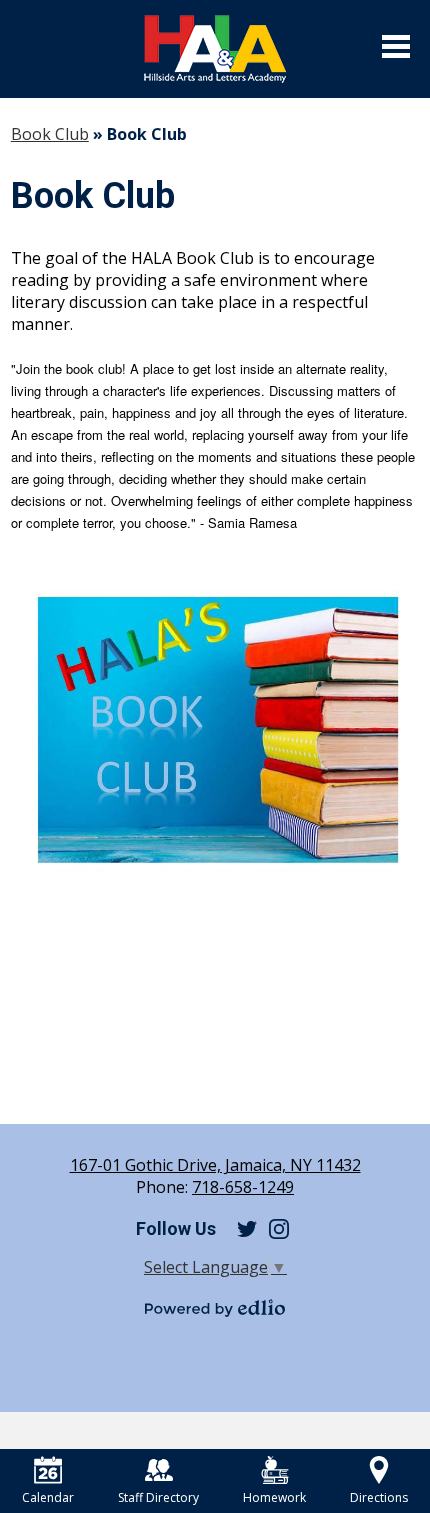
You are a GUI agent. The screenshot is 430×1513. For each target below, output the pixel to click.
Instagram (279, 1229)
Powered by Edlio (215, 1308)
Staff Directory (158, 1497)
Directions (379, 1497)
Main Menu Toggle (396, 46)
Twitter (247, 1229)
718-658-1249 (243, 1187)
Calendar (48, 1497)
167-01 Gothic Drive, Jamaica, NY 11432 (215, 1165)
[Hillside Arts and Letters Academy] (215, 49)
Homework (274, 1497)
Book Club (50, 134)
